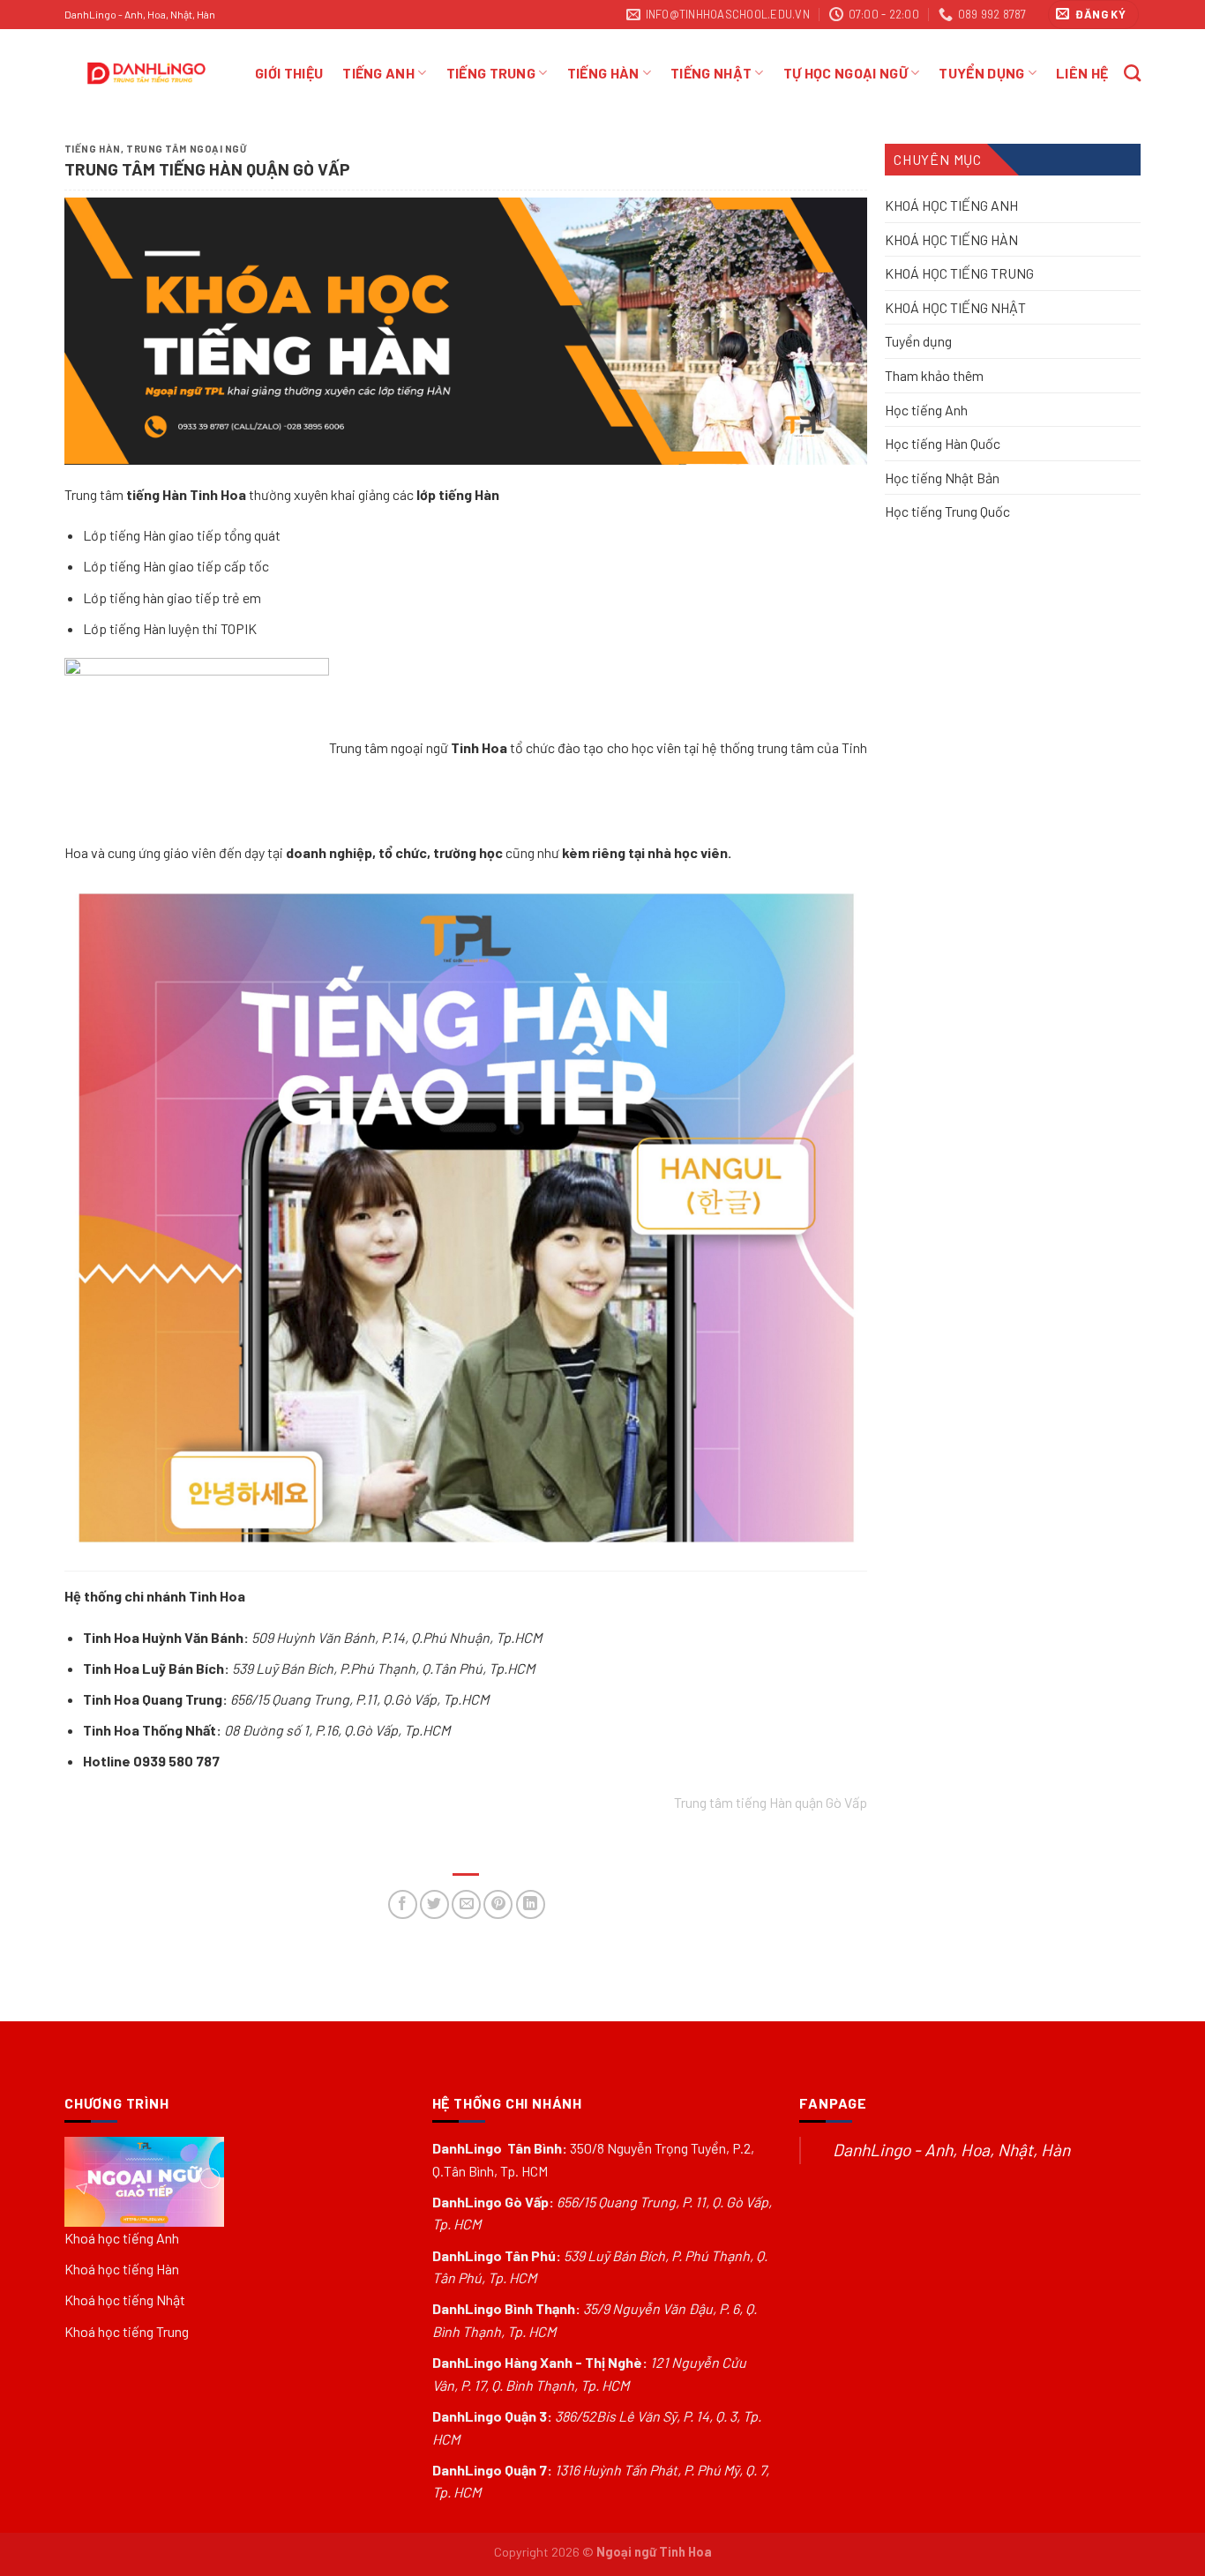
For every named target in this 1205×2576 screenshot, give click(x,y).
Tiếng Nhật (711, 73)
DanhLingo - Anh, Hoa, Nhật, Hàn (951, 2150)
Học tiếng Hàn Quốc (943, 443)
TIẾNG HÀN (93, 149)
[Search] (1132, 73)
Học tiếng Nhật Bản (942, 477)
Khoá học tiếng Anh (122, 2238)
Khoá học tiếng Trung (127, 2331)
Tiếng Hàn (603, 73)
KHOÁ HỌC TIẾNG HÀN (951, 239)
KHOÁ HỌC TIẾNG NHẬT (955, 307)
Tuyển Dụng (981, 73)
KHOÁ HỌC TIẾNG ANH (951, 205)
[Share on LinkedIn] (531, 1904)
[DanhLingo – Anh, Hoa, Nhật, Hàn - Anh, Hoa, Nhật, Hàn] (146, 73)
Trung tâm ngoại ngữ (187, 149)
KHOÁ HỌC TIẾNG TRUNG (959, 273)
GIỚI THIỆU (289, 73)
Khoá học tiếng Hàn (122, 2269)
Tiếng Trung (491, 73)
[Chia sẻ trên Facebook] (403, 1904)
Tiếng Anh (378, 73)
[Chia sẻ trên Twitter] (434, 1904)
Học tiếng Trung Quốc (947, 511)
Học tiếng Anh (926, 409)
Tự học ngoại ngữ (846, 73)
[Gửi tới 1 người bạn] (466, 1904)
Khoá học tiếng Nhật (125, 2300)
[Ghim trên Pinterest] (498, 1904)
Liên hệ (1082, 73)
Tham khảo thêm (934, 375)
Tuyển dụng (918, 341)
